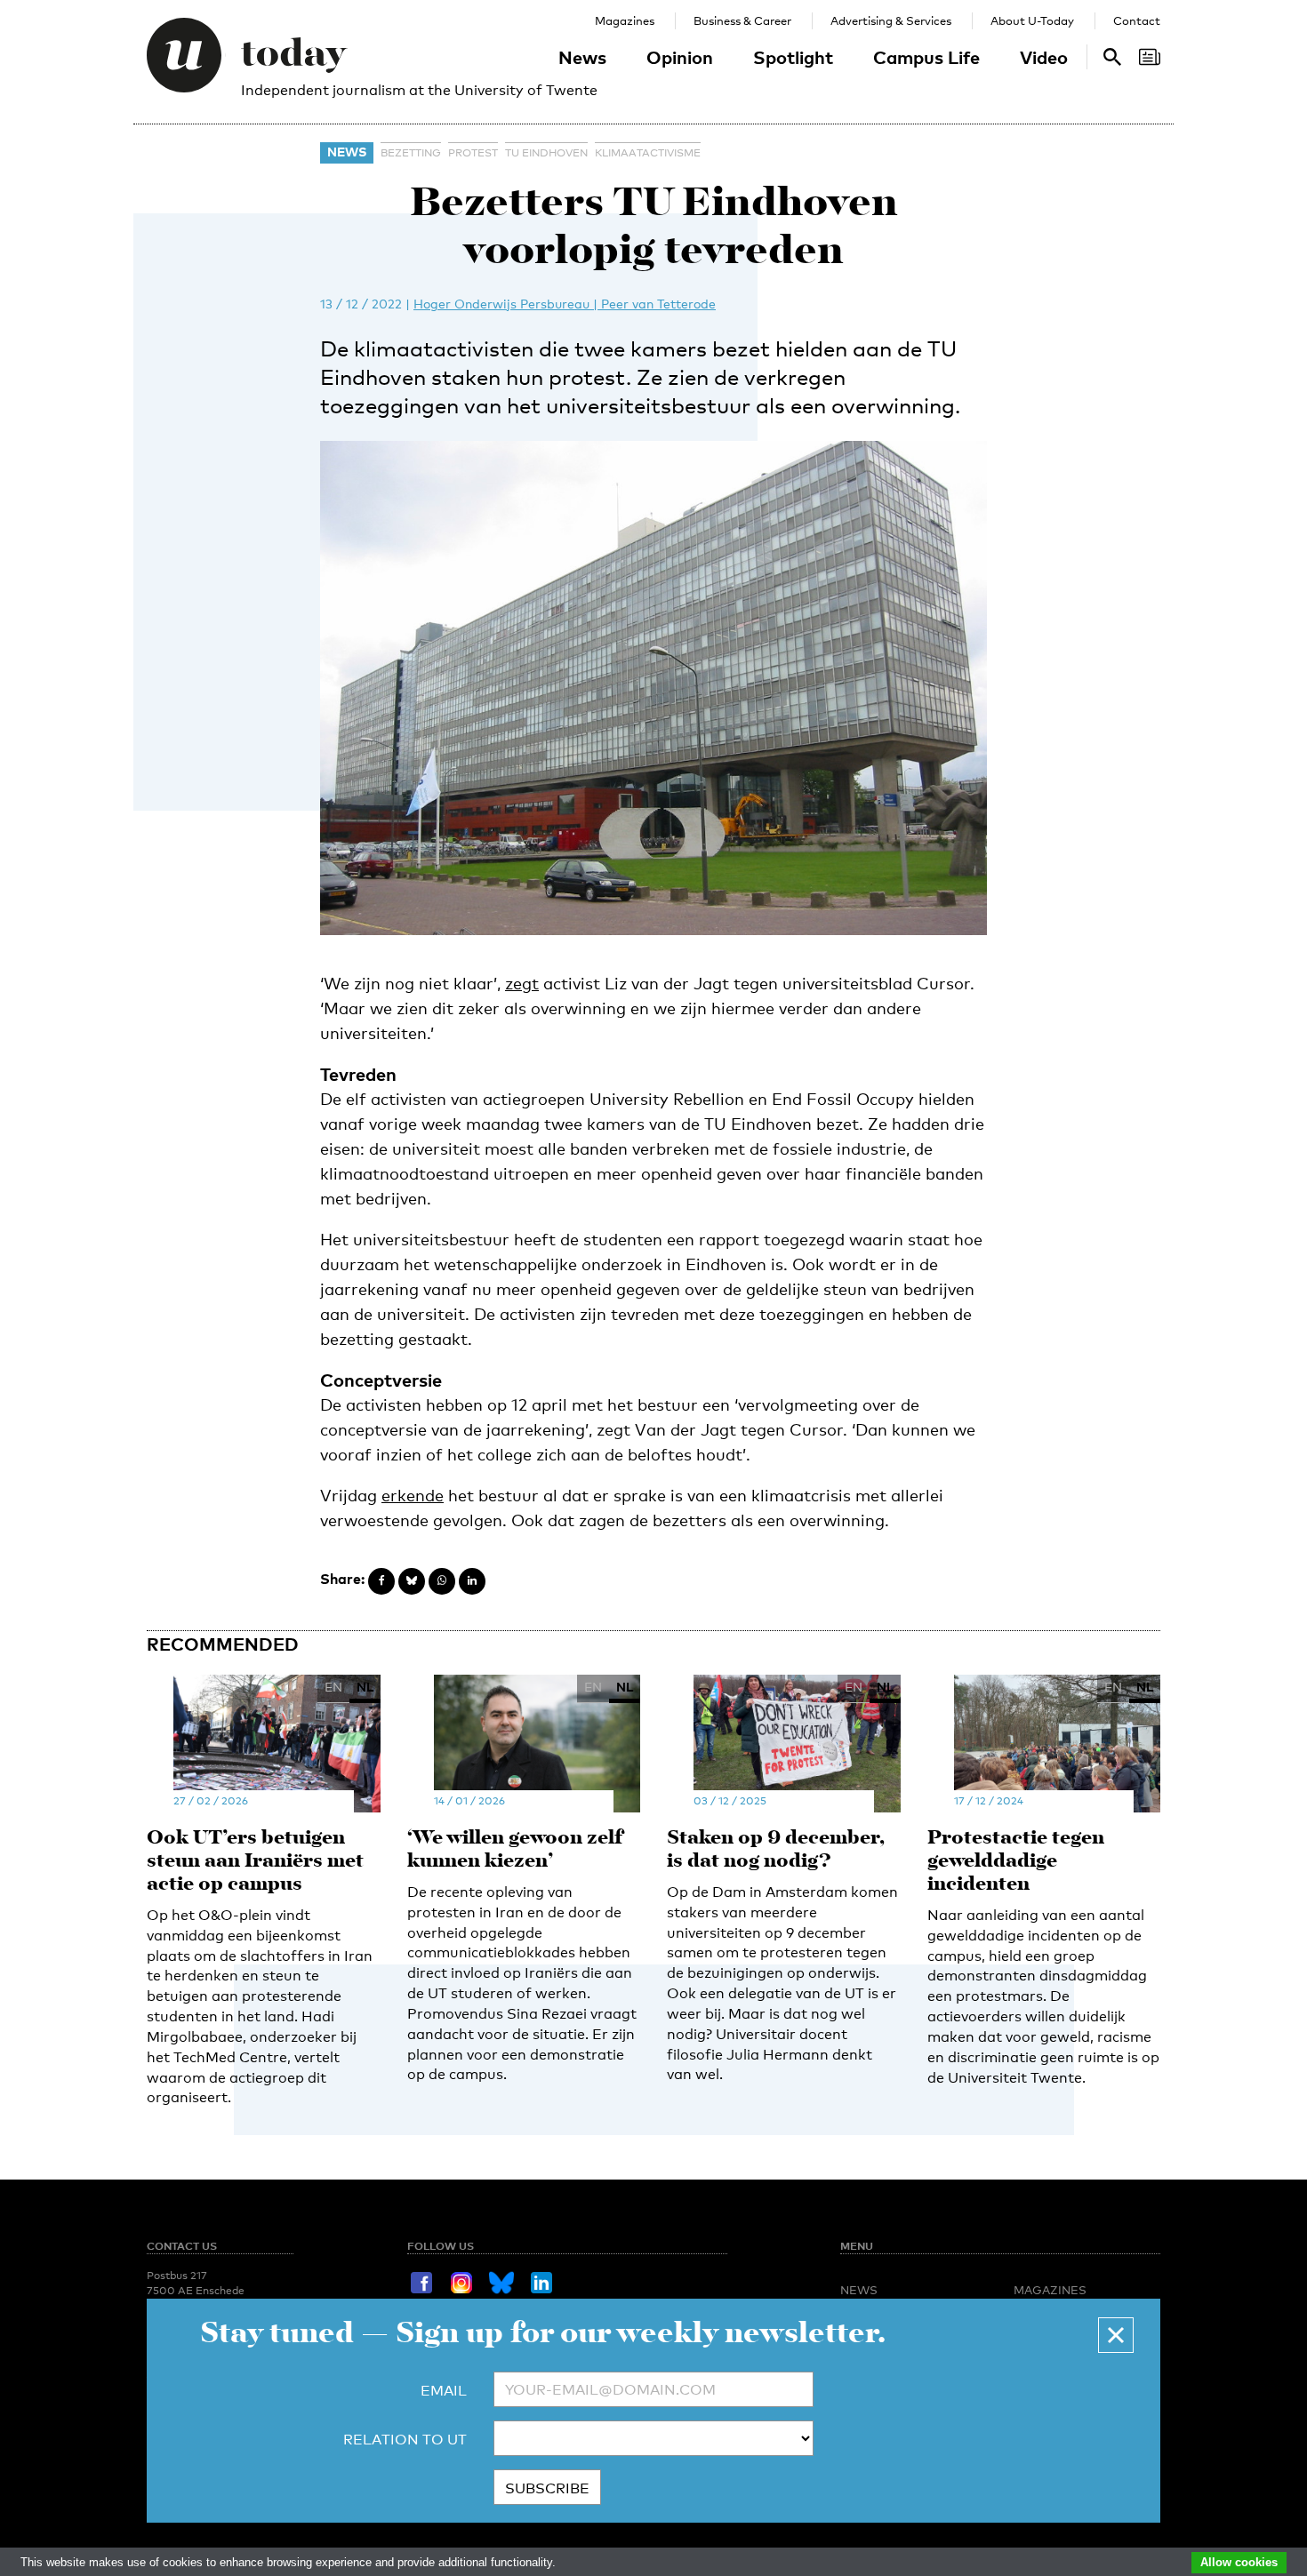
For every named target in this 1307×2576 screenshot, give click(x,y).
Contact (1137, 20)
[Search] (1150, 57)
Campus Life (926, 57)
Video (1044, 57)
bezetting (411, 153)
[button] (1116, 2335)
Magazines (625, 20)
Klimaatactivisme (648, 153)
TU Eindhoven (546, 153)
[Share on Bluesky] (412, 1581)
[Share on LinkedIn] (472, 1581)
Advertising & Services (891, 20)
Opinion (680, 57)
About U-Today (1032, 20)
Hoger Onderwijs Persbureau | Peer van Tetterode (565, 304)
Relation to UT (405, 2440)
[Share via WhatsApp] (442, 1581)
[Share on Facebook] (381, 1581)
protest (473, 153)
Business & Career (742, 20)
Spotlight (793, 57)
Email (444, 2391)
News (582, 57)
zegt (522, 983)
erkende (413, 1495)
